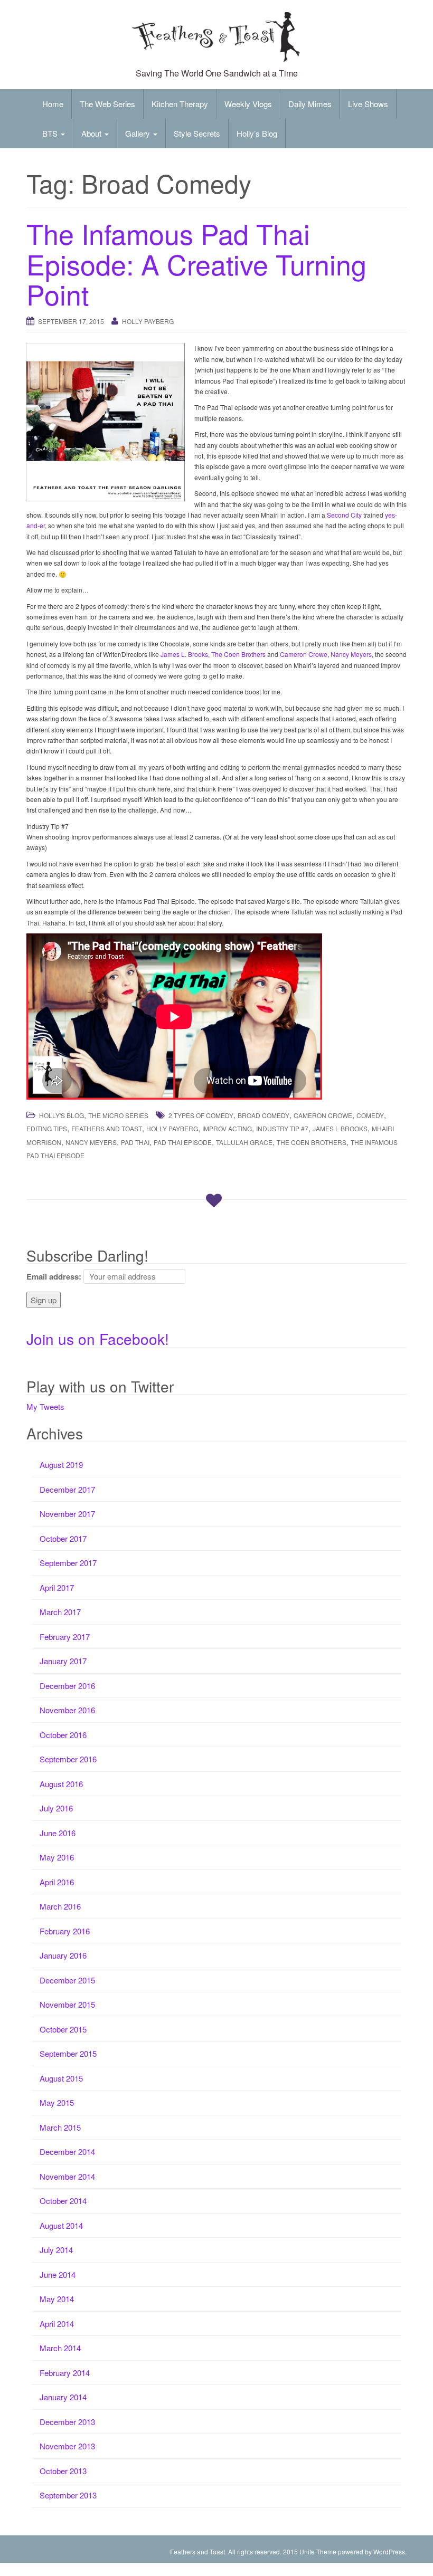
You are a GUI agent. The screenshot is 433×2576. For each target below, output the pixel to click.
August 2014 (61, 2225)
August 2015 (61, 2078)
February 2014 (65, 2373)
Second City (344, 515)
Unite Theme (318, 2551)
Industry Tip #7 (282, 1128)
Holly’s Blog (257, 133)
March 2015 (60, 2127)
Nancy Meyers (351, 654)
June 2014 (58, 2274)
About (92, 133)
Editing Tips (47, 1128)
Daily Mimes (310, 104)
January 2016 (63, 1955)
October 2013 (63, 2471)
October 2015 (63, 2029)
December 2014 (67, 2152)
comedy (370, 1115)
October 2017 (63, 1538)
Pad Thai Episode (183, 1142)
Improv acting (227, 1128)
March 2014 (60, 2348)
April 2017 (57, 1587)
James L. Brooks (184, 654)
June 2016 (58, 1833)
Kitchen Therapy (180, 104)
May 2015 (57, 2102)
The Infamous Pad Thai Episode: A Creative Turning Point (196, 263)
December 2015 (67, 1980)
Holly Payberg (148, 321)
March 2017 (60, 1612)
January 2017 (63, 1661)
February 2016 (65, 1931)
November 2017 (67, 1514)
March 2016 (60, 1906)
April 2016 (57, 1882)
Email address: (54, 1276)
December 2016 (67, 1686)
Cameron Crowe (304, 654)
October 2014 (63, 2201)
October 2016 (63, 1735)
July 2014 (56, 2250)
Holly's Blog (62, 1115)
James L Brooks (340, 1128)
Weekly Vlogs (248, 104)
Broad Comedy (263, 1115)
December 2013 (67, 2422)
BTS (51, 133)
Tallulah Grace (244, 1142)
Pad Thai (135, 1142)
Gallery (139, 133)
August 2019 (61, 1464)
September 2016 (68, 1759)
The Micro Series (118, 1115)
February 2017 (65, 1637)
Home (53, 104)
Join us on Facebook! (98, 1339)
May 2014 (57, 2299)
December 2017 (67, 1489)
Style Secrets (197, 133)
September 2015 (68, 2053)
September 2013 (68, 2495)
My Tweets (45, 1406)
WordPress (389, 2551)
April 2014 (57, 2324)
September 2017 (68, 1563)
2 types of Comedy (201, 1115)
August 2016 (61, 1784)
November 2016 (67, 1710)
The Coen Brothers (238, 654)
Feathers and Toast (107, 1128)
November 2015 (67, 2004)
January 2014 (63, 2397)
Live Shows (368, 104)
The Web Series (107, 104)
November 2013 (67, 2446)
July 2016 (56, 1808)
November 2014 (67, 2176)
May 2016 (57, 1857)
